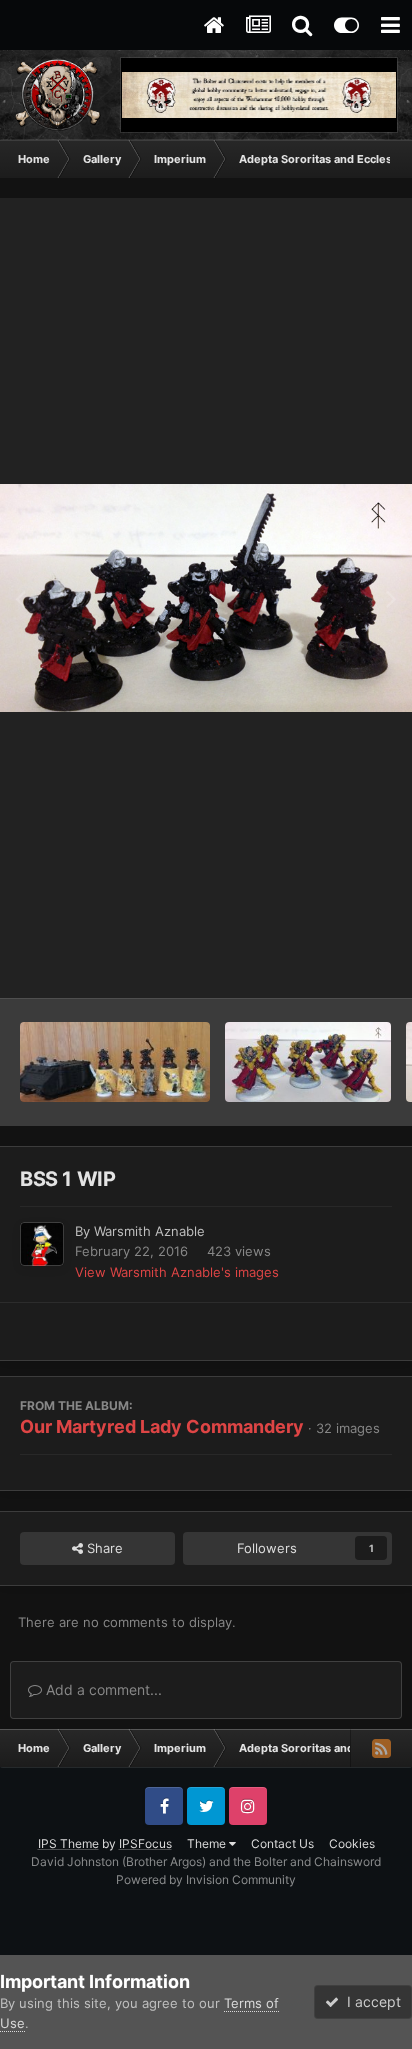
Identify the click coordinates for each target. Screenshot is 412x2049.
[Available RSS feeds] (381, 1748)
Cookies (352, 1843)
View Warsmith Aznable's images (177, 1272)
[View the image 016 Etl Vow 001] (115, 1062)
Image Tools (330, 962)
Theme (208, 1843)
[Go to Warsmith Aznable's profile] (42, 1244)
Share (103, 1548)
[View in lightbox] (206, 598)
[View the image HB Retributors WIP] (308, 1062)
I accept (370, 2001)
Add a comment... (102, 1689)
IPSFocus (145, 1843)
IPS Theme (68, 1843)
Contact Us (282, 1843)
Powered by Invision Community (206, 1879)
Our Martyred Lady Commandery (162, 1426)
